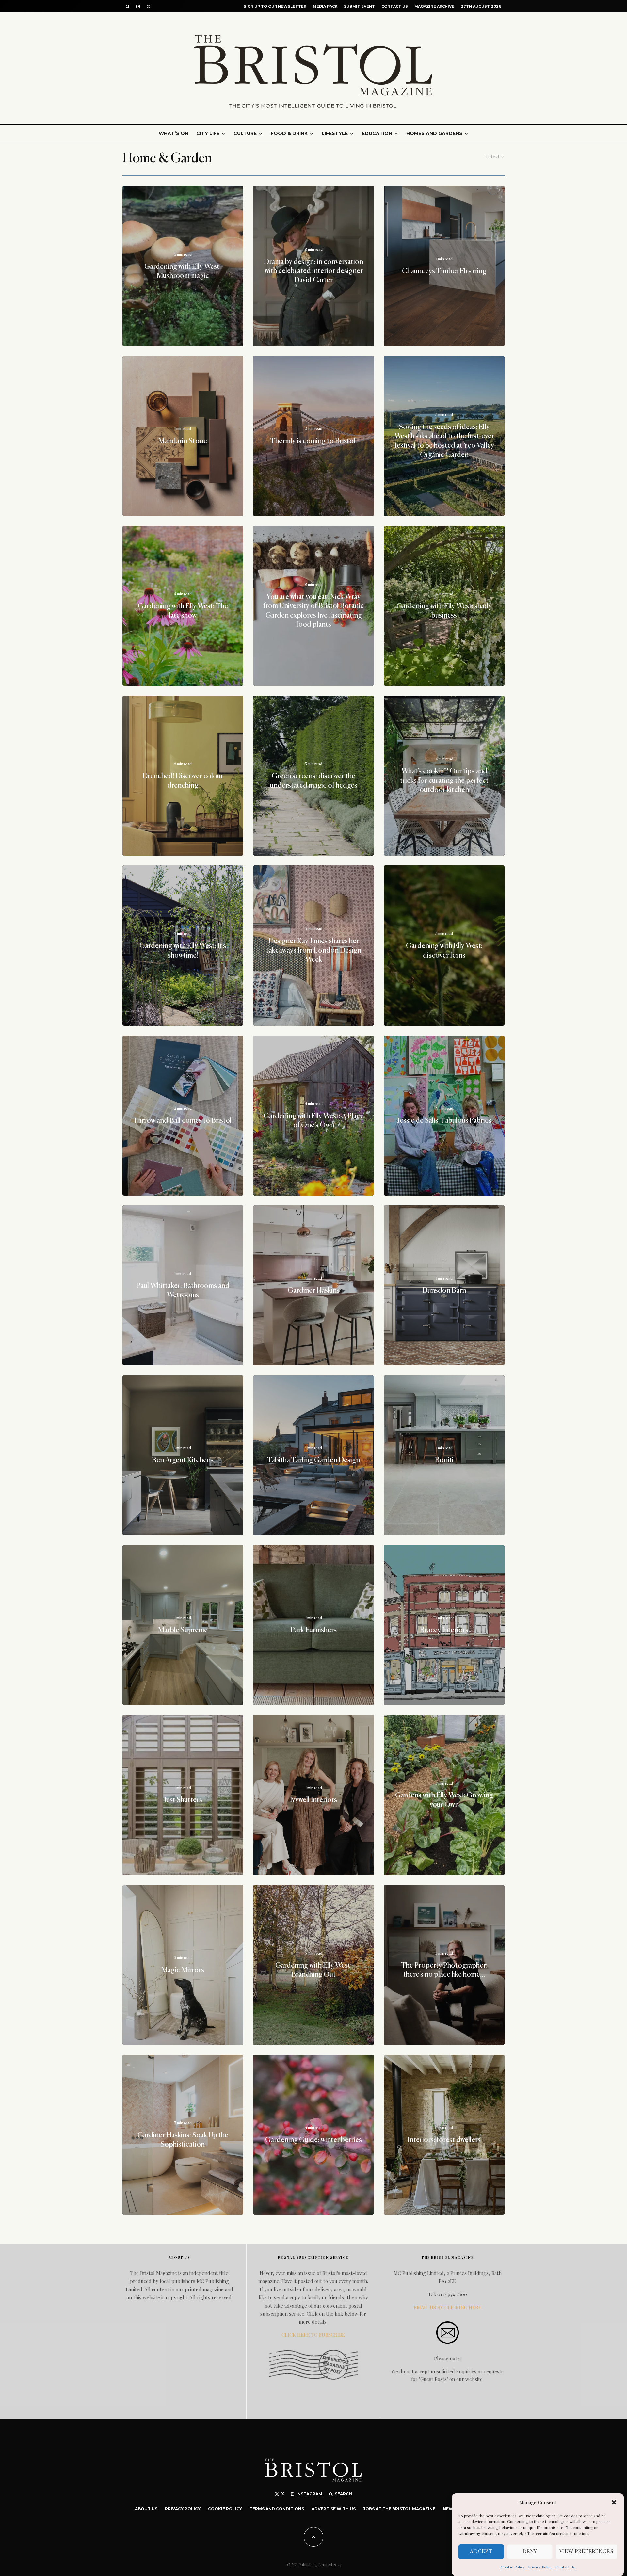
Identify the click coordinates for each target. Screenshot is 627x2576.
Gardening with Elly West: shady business (444, 611)
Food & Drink (289, 133)
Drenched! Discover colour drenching (183, 781)
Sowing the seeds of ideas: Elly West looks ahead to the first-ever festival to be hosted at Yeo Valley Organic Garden (444, 441)
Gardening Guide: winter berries (313, 2140)
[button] (614, 2502)
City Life (208, 133)
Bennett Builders (444, 2480)
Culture (245, 133)
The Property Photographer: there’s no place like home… (444, 1970)
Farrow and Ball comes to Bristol (183, 1120)
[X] (148, 6)
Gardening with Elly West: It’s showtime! (183, 951)
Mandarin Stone (183, 441)
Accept (481, 2552)
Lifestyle (335, 133)
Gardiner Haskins (314, 1291)
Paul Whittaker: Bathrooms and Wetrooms (183, 1290)
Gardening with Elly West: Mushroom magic (183, 271)
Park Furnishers (314, 1630)
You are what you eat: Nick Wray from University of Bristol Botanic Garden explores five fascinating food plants (313, 611)
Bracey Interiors (444, 1630)
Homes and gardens (434, 133)
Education (377, 133)
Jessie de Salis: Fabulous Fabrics (444, 1120)
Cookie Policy (513, 2567)
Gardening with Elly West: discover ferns (444, 951)
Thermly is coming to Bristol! (313, 441)
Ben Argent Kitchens (183, 1460)
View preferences (587, 2552)
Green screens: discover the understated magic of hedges (314, 781)
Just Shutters (183, 1800)
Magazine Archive (434, 6)
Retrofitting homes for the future (313, 2480)
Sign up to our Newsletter (275, 6)
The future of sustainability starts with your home (444, 2310)
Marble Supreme (183, 1630)
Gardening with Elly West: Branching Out (314, 1970)
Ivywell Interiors (313, 1800)
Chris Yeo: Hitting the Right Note (314, 2310)
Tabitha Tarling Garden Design (313, 1460)
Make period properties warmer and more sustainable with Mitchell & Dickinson (183, 2310)
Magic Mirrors (183, 1970)
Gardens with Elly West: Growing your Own (444, 1800)
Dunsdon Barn (444, 1291)
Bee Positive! (183, 2480)
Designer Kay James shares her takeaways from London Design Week (314, 951)
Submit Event (359, 6)
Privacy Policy (540, 2567)
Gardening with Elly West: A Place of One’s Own (314, 1120)
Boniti (444, 1460)
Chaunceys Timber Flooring (444, 271)
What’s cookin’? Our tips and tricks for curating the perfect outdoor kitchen (444, 781)
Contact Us (565, 2567)
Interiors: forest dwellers (444, 2140)
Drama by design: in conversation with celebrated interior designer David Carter (313, 271)
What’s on (174, 133)
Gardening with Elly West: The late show (183, 611)
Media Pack (325, 6)
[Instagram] (138, 6)
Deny (530, 2552)
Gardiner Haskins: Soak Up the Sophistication (183, 2140)
